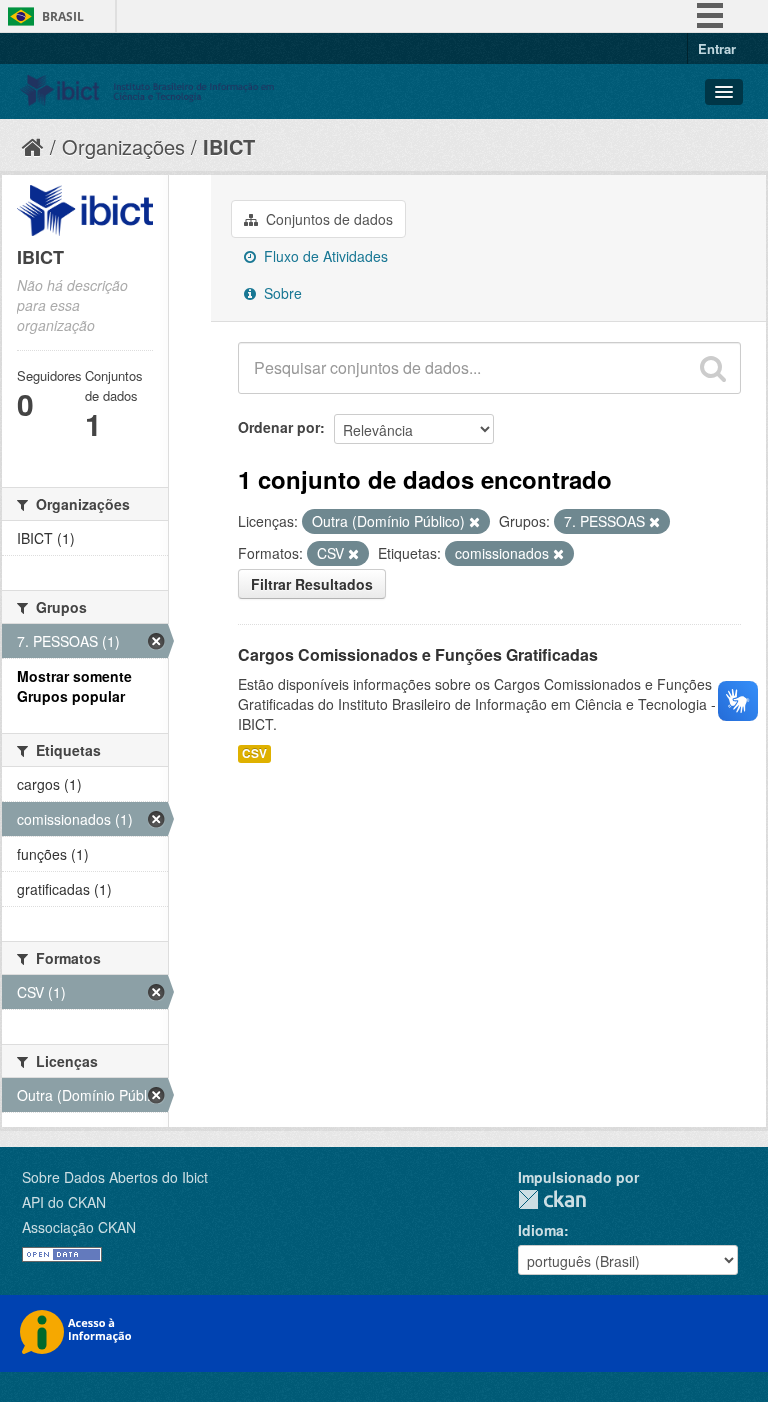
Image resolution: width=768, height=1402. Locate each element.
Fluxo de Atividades (324, 256)
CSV (254, 753)
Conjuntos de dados (327, 219)
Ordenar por (279, 427)
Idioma (541, 1230)
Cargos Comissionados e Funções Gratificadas (418, 654)
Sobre (281, 293)
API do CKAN (64, 1202)
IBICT (229, 146)
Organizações (123, 146)
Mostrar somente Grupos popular (74, 686)
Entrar (717, 48)
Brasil (63, 16)
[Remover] (474, 522)
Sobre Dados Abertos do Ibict (115, 1177)
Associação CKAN (79, 1227)
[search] (713, 368)
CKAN (552, 1199)
